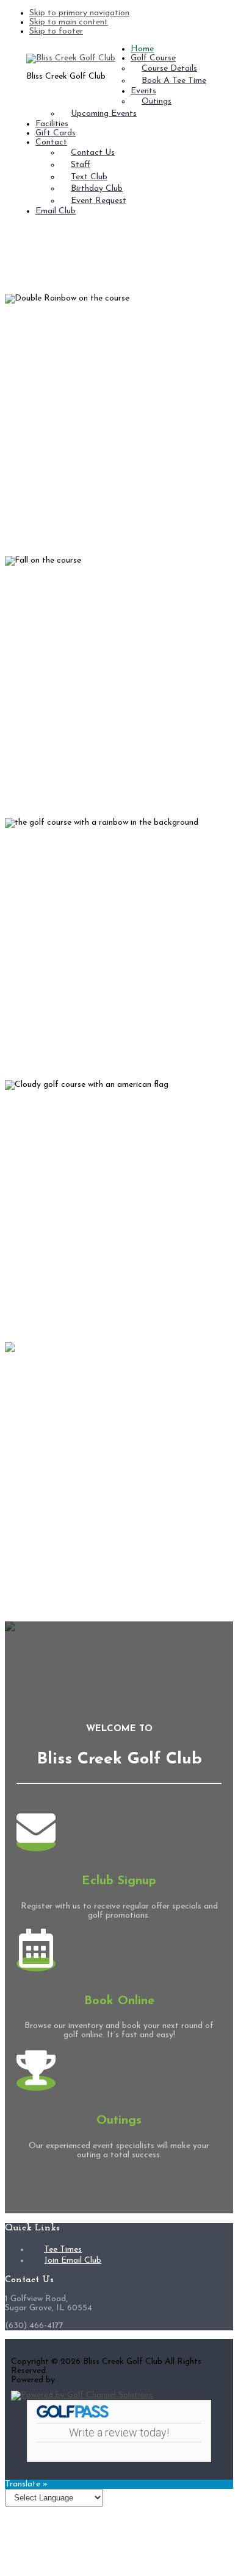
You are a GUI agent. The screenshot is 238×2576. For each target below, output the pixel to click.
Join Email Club (73, 2261)
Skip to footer (56, 31)
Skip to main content (69, 22)
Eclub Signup (119, 1881)
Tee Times (63, 2250)
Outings (119, 2121)
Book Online (119, 2001)
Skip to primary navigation (79, 13)
